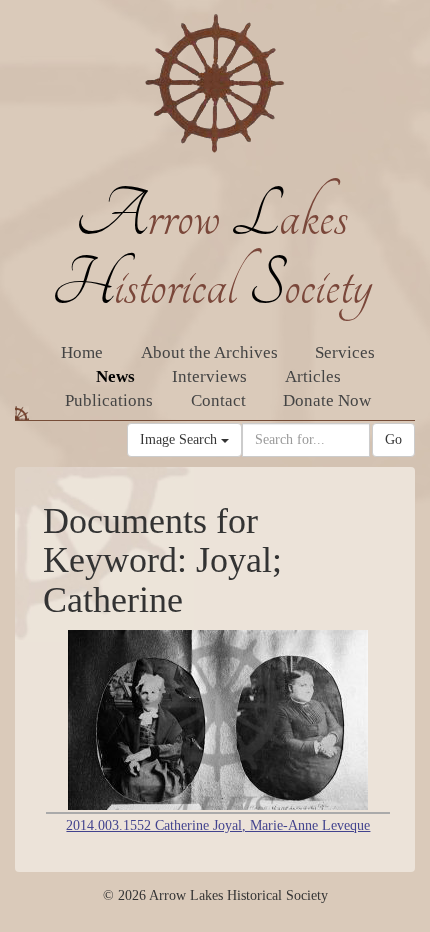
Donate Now (327, 400)
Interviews (209, 376)
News (115, 376)
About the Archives (209, 352)
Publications (109, 400)
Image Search (180, 439)
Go (393, 439)
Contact (218, 400)
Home (82, 352)
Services (345, 352)
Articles (313, 376)
